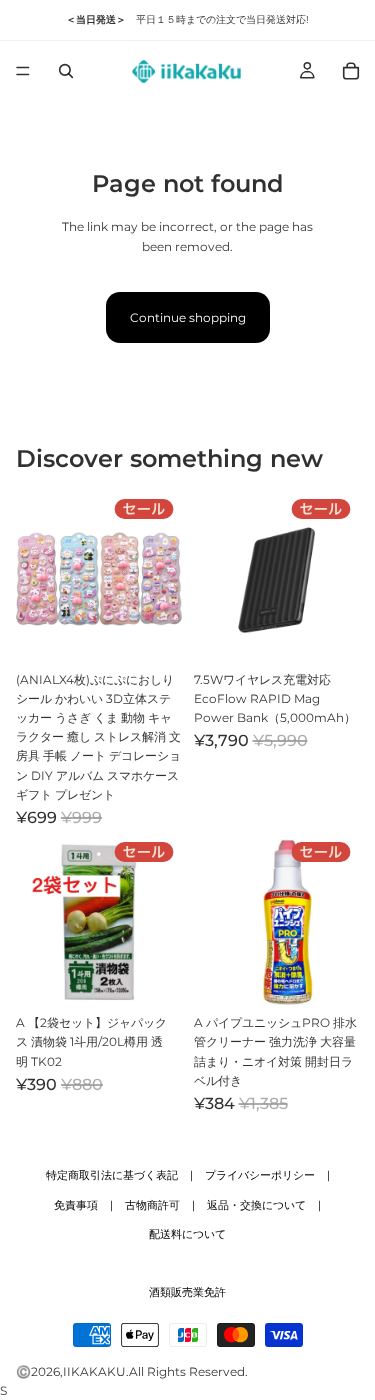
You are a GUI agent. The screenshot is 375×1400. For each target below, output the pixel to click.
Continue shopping (188, 317)
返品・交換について (256, 1205)
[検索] (66, 71)
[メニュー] (23, 71)
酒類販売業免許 (187, 1292)
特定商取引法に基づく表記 (112, 1175)
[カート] (351, 71)
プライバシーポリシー (260, 1175)
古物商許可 (152, 1205)
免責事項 (76, 1205)
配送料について (187, 1234)
